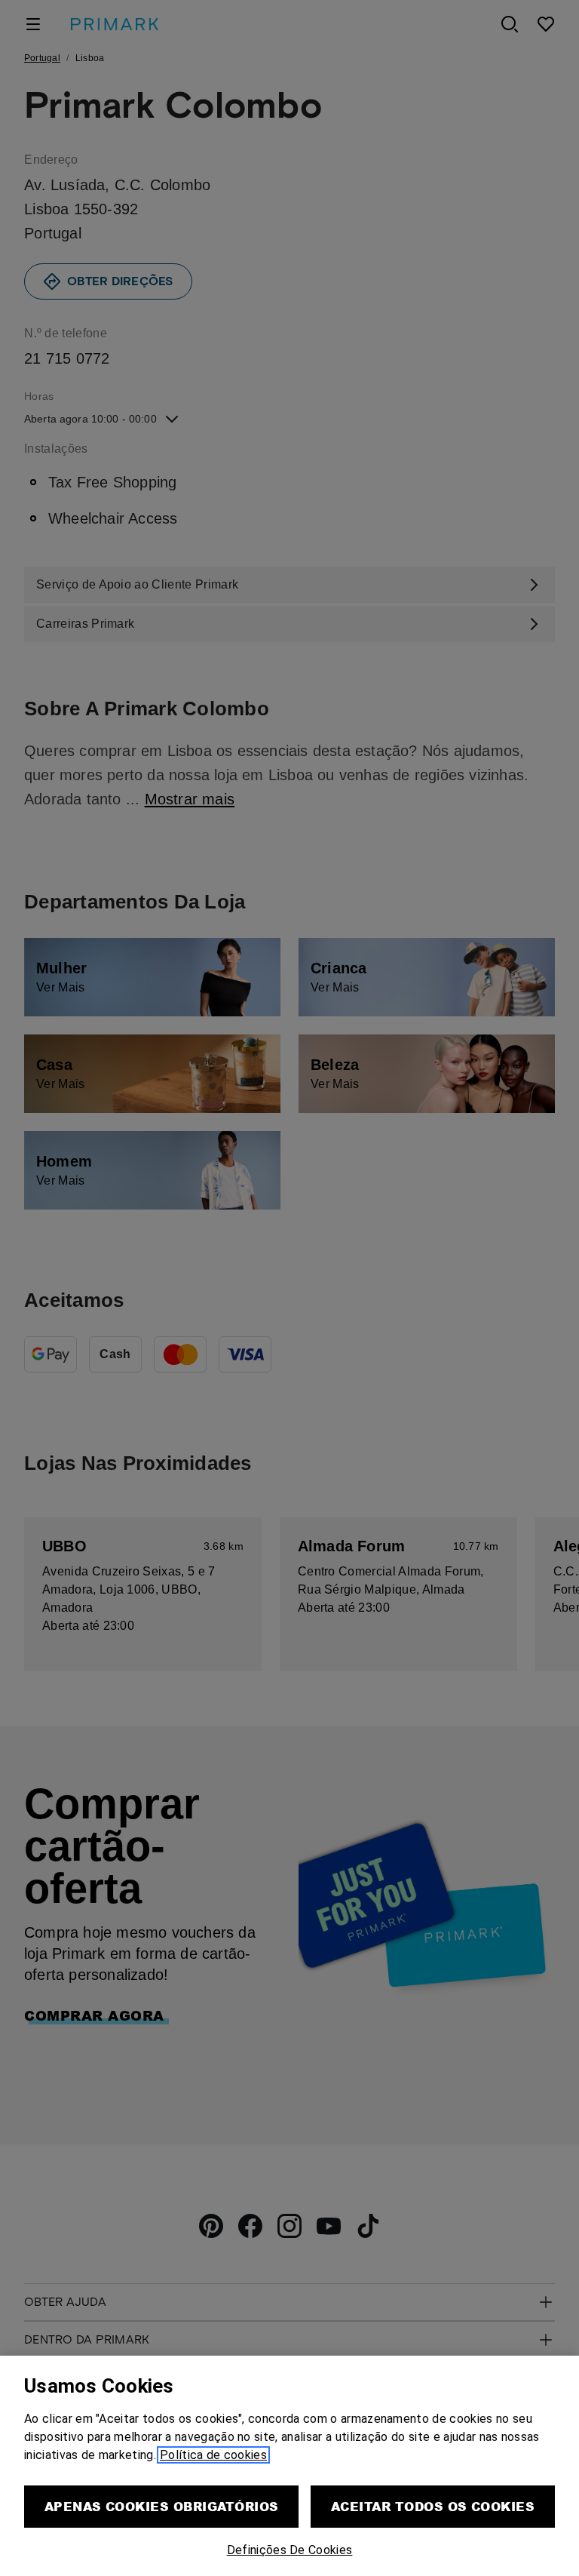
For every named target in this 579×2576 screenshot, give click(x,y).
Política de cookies (213, 2455)
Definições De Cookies (290, 2550)
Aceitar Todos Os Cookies (433, 2506)
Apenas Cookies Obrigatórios (162, 2506)
